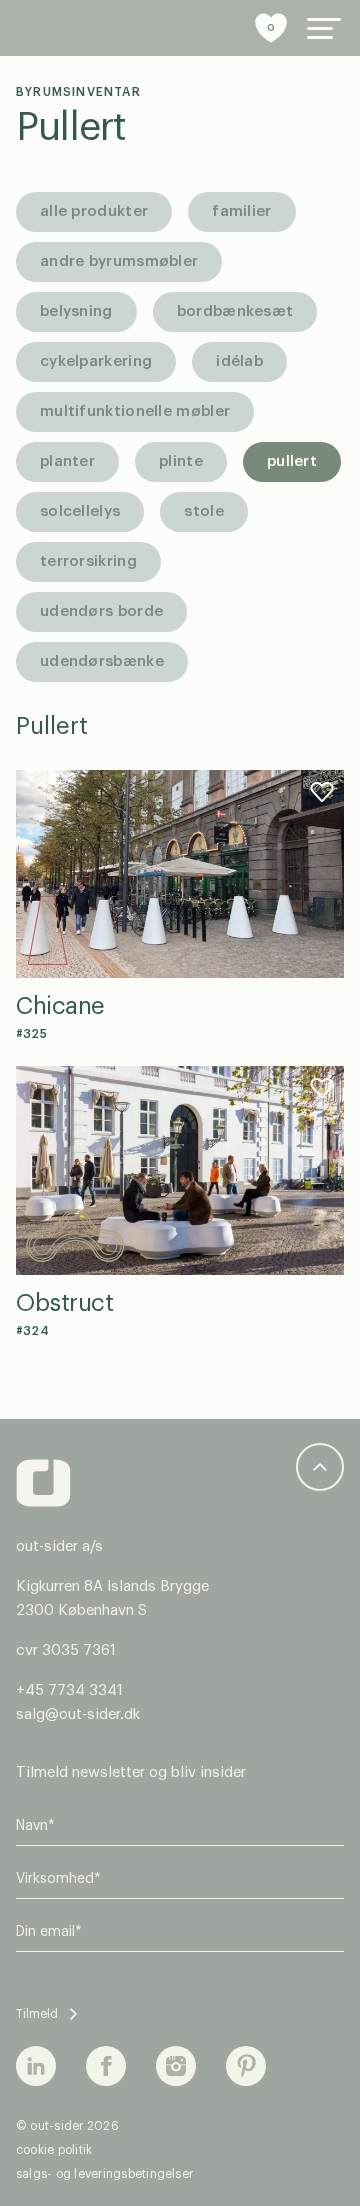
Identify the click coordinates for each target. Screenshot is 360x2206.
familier (241, 211)
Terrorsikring (88, 561)
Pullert (71, 127)
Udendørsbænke (102, 661)
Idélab (239, 361)
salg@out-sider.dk (78, 1714)
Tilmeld (37, 2014)
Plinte (181, 461)
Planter (67, 461)
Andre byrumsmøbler (119, 261)
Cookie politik (54, 2150)
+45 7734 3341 (69, 1690)
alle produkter (94, 211)
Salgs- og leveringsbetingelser (104, 2174)
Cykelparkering (96, 361)
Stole (204, 511)
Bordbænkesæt (235, 311)
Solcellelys (80, 511)
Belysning (76, 311)
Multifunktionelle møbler (135, 411)
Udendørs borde (101, 611)
